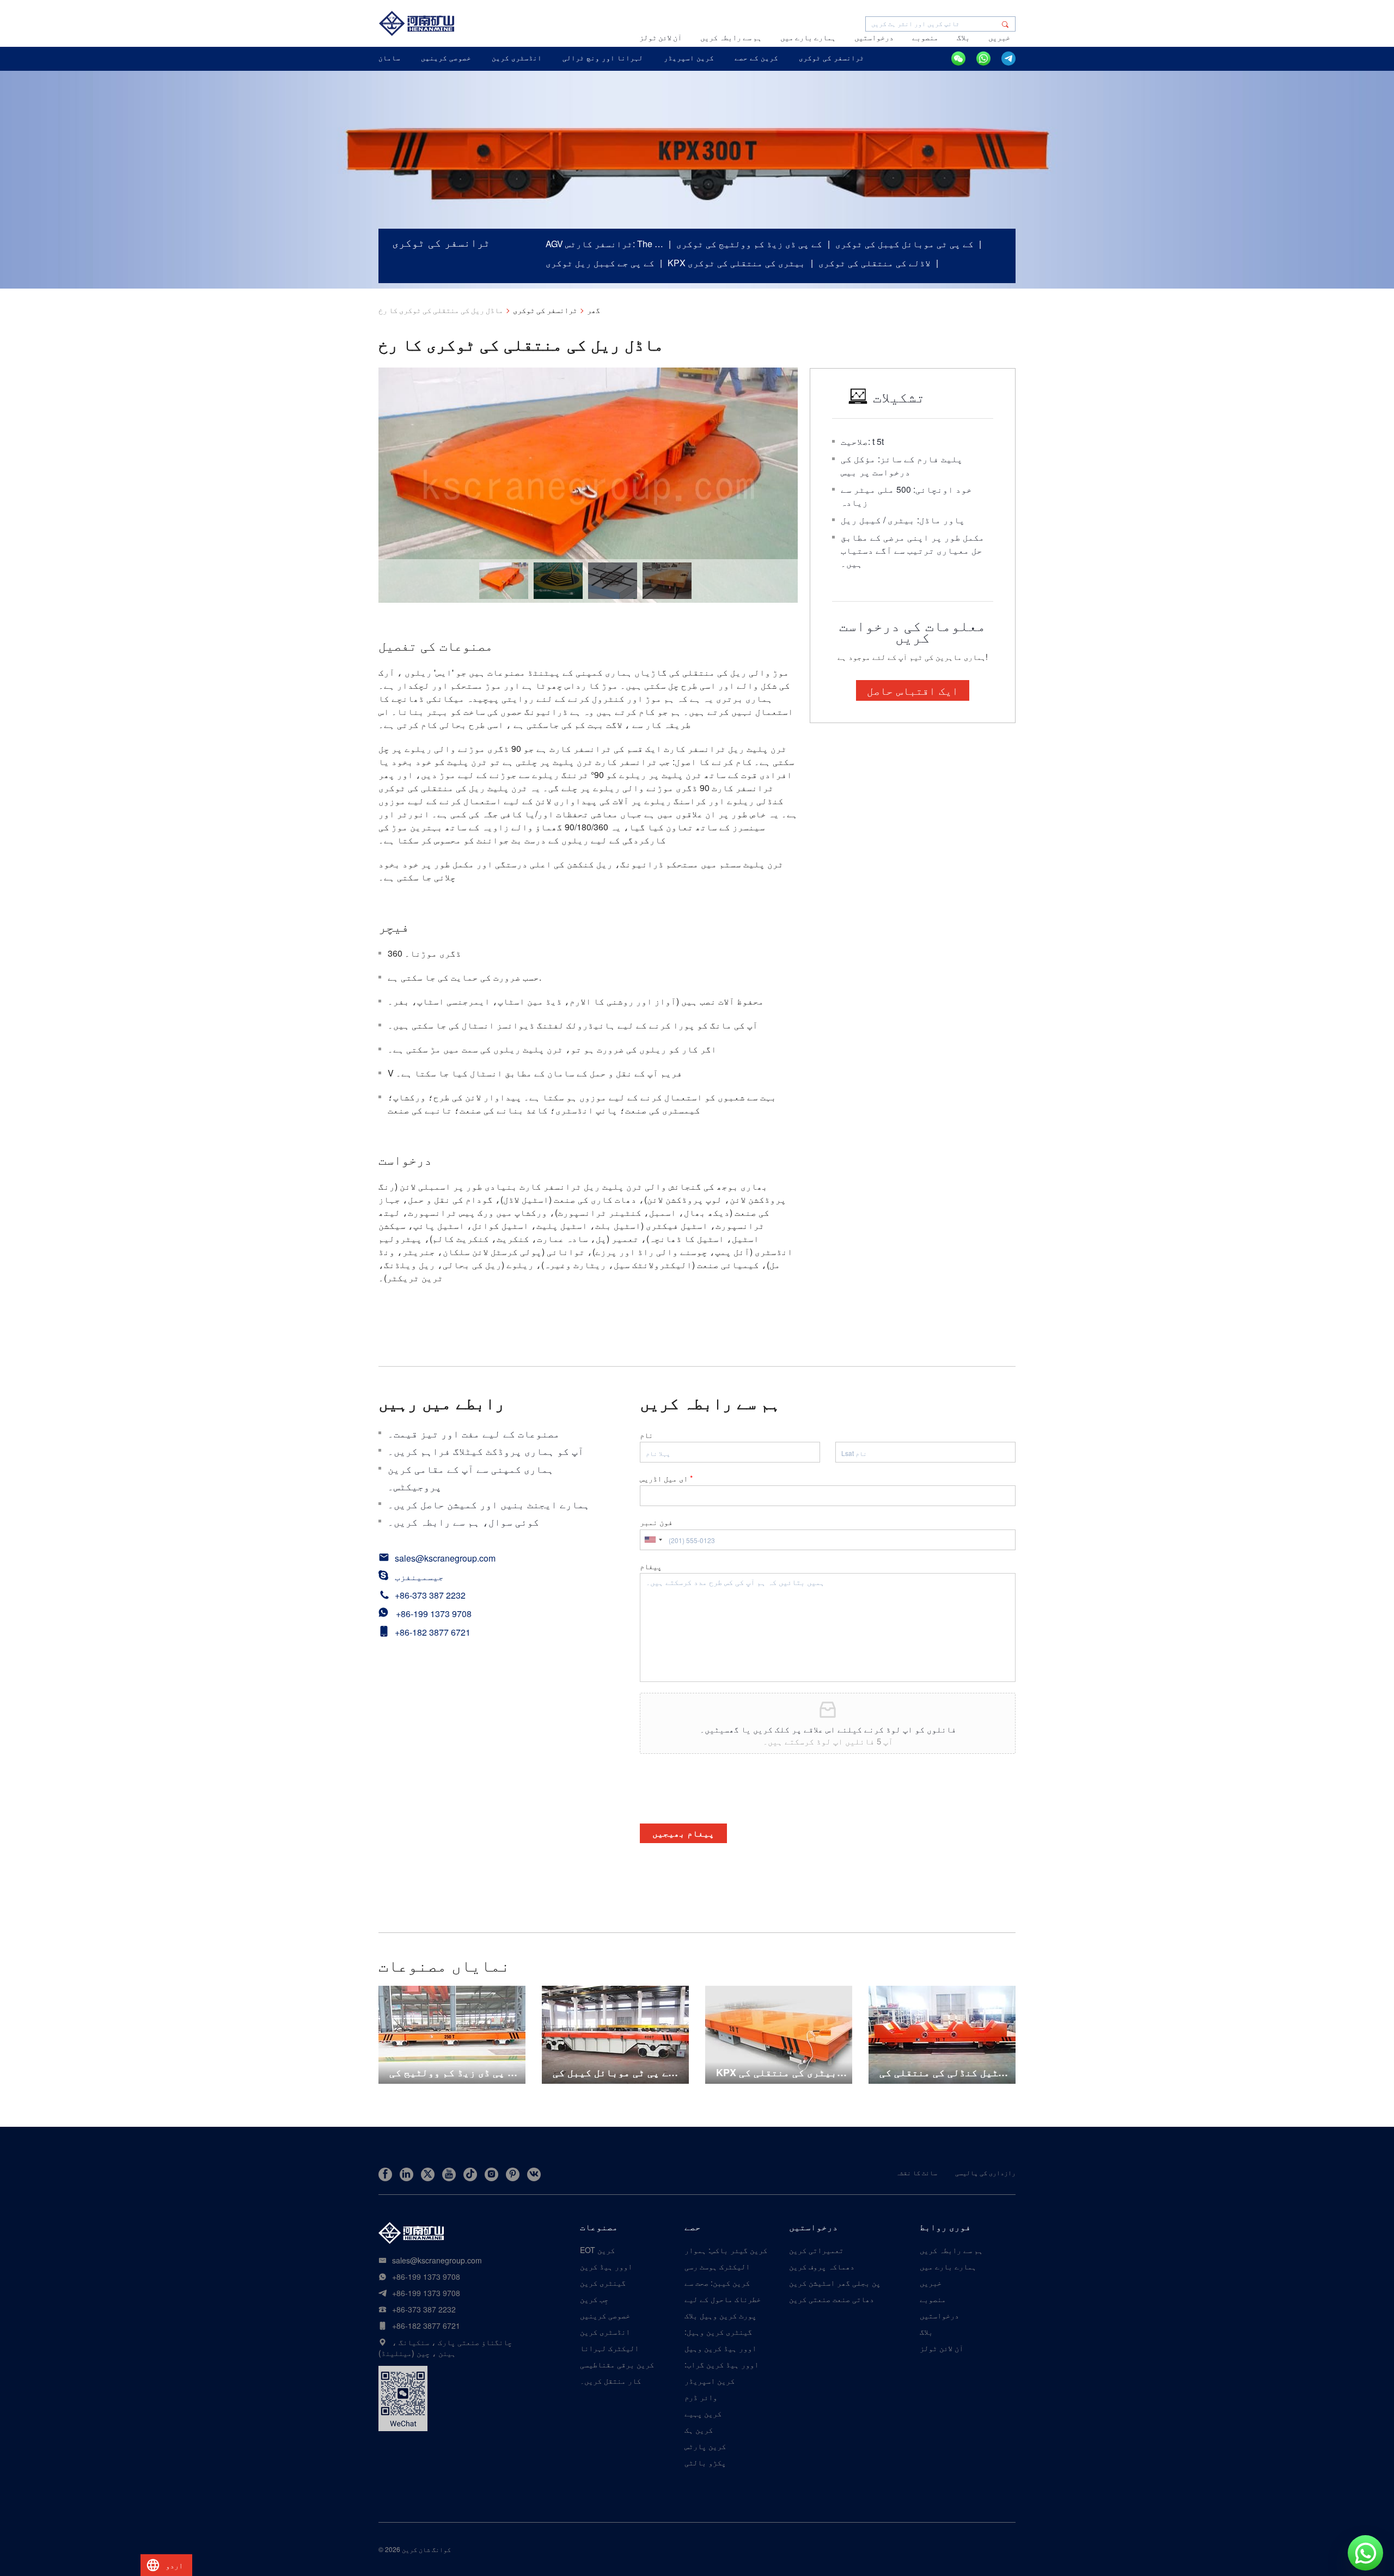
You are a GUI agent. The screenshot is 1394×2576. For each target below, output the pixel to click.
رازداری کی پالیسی (985, 2172)
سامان (389, 57)
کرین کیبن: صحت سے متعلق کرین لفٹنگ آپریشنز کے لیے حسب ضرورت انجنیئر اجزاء (724, 2283)
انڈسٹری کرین (605, 2332)
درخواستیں (874, 38)
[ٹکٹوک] (470, 2174)
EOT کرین (597, 2250)
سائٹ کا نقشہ (916, 2172)
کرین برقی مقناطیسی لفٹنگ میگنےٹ (617, 2364)
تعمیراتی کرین (816, 2250)
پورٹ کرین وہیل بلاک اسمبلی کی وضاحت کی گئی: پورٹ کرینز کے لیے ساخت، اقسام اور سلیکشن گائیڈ (723, 2315)
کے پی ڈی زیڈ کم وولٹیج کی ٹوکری (749, 244)
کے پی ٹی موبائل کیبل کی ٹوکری (904, 244)
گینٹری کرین (603, 2283)
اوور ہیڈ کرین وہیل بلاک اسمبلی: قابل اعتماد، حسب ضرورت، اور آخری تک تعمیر (722, 2348)
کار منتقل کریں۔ (610, 2381)
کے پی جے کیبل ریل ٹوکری (600, 263)
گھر (594, 311)
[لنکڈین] (406, 2174)
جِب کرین (594, 2299)
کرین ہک (699, 2430)
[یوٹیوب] (449, 2174)
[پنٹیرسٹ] (513, 2174)
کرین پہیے (703, 2413)
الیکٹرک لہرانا (609, 2348)
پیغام (651, 1566)
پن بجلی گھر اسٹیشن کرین (835, 2283)
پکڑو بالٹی (705, 2462)
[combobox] (653, 1540)
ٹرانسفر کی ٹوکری (545, 311)
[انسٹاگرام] (491, 2174)
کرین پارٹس (705, 2446)
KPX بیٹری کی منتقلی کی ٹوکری (736, 263)
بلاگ (963, 38)
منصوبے (925, 38)
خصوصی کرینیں (605, 2315)
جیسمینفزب (419, 1577)
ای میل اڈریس (666, 1478)
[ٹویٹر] (428, 2174)
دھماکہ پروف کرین (822, 2266)
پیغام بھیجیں (683, 1833)
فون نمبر (656, 1522)
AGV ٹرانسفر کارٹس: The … (604, 244)
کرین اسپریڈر (710, 2381)
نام (646, 1435)
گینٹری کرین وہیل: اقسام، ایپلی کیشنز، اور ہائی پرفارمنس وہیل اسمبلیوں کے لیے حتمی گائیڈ (725, 2332)
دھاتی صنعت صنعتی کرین (831, 2299)
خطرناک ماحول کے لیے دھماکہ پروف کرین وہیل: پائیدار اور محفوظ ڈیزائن (723, 2299)
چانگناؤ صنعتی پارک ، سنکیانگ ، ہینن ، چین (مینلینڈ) (445, 2347)
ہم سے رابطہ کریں (731, 38)
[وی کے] (534, 2174)
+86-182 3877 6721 (433, 1632)
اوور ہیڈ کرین (606, 2266)
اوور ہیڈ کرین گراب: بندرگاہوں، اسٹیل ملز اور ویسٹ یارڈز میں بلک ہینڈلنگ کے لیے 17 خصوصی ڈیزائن (726, 2364)
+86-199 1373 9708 (434, 1614)
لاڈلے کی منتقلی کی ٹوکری (875, 263)
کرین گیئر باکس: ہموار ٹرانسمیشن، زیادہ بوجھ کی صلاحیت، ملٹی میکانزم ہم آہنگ (726, 2250)
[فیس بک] (385, 2174)
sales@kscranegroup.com (445, 1558)
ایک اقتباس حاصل (913, 690)
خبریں (999, 38)
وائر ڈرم (701, 2397)
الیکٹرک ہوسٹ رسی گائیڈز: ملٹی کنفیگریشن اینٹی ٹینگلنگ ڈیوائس (717, 2266)
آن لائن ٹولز (661, 38)
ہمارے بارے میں (808, 38)
